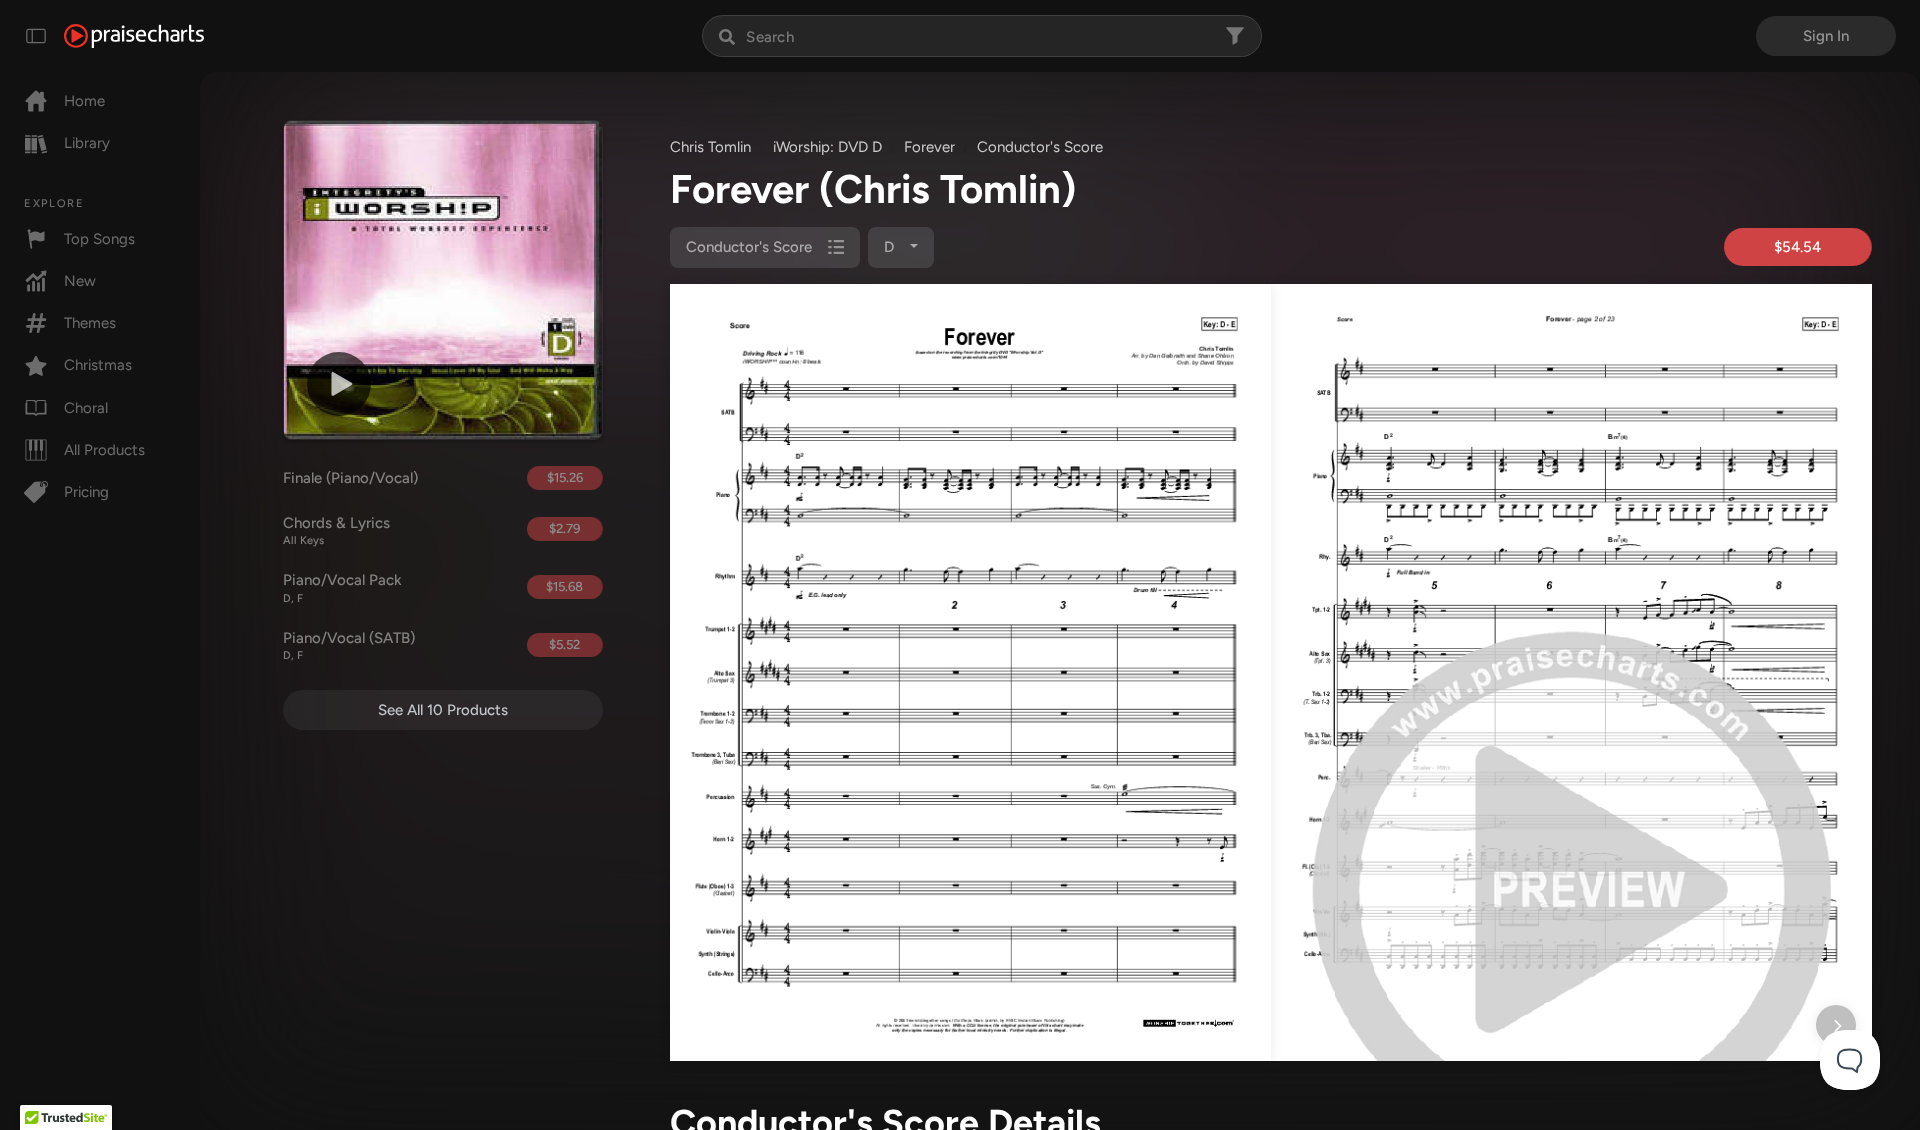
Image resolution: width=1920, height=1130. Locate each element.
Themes (90, 323)
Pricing (86, 492)
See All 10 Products (443, 710)
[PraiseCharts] (134, 36)
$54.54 (1797, 247)
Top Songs (99, 239)
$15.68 (564, 586)
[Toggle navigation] (36, 36)
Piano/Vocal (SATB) (349, 646)
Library (87, 143)
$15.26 (565, 477)
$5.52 (564, 644)
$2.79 (564, 528)
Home (84, 101)
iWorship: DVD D (827, 147)
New (80, 281)
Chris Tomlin (710, 147)
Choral (86, 408)
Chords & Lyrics (336, 531)
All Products (104, 450)
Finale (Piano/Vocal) (350, 478)
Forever (929, 147)
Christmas (98, 365)
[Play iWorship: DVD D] (339, 384)
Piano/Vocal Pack (342, 588)
